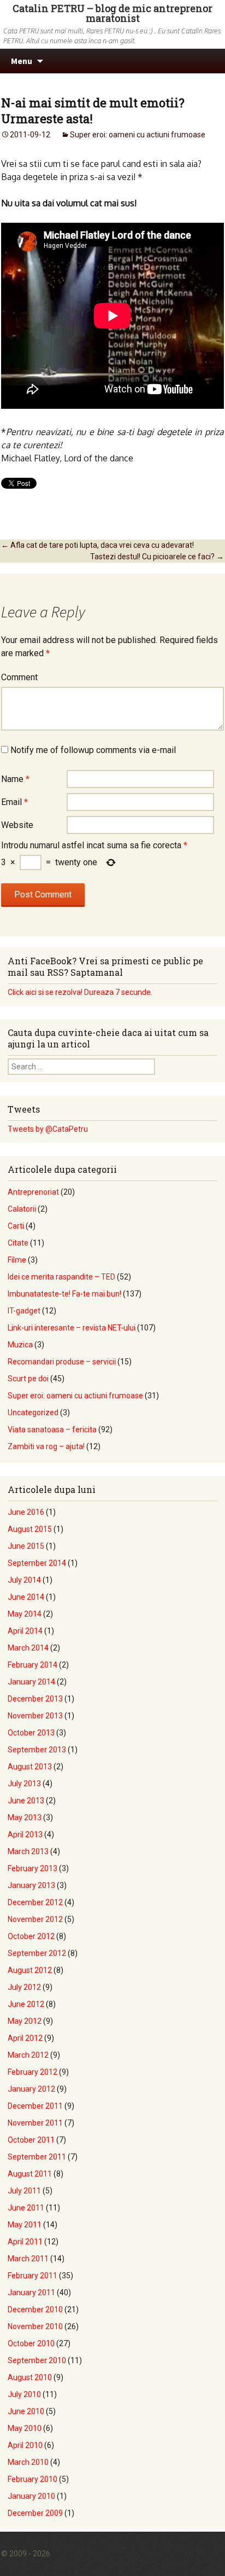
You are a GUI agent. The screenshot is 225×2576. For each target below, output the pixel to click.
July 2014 (24, 1580)
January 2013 (31, 1885)
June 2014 (26, 1597)
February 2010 (32, 2479)
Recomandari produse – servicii (62, 1362)
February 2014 (32, 1665)
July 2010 (24, 2394)
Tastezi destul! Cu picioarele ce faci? (157, 557)
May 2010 (25, 2428)
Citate (18, 1243)
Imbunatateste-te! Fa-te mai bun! (64, 1294)
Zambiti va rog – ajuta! (46, 1446)
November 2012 (35, 1919)
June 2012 (26, 2004)
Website (17, 825)
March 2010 (28, 2462)
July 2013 (24, 1784)
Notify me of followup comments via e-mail (93, 750)
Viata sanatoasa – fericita (52, 1429)
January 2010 (31, 2496)
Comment (19, 677)
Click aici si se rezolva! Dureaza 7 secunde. (80, 992)
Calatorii (22, 1209)
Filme (17, 1260)
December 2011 (35, 2106)
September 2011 (37, 2157)
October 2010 (31, 2343)
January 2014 (31, 1682)
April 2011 (25, 2242)
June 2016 (26, 1512)
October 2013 (31, 1733)
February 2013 (32, 1868)
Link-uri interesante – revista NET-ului (72, 1328)
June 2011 (26, 2208)
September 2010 (37, 2360)
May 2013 (25, 1817)
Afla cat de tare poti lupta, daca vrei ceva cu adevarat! (97, 545)
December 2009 (35, 2513)
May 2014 (25, 1614)
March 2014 (28, 1648)
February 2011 (32, 2276)
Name (15, 779)
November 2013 (35, 1716)
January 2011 (31, 2293)
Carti (16, 1226)
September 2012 (37, 1953)
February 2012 (32, 2072)
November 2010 (35, 2326)
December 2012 (35, 1902)
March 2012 (28, 2055)
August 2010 (30, 2377)
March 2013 (28, 1851)
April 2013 (25, 1834)
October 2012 (31, 1936)
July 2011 (24, 2191)
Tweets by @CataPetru (48, 1129)
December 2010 (35, 2309)
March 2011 (28, 2259)
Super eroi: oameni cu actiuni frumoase (138, 135)
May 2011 (25, 2225)
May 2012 (25, 2021)
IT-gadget (24, 1311)
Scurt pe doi (28, 1379)
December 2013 (35, 1699)
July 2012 (24, 1987)
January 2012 (31, 2089)
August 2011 (30, 2174)
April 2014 (25, 1631)
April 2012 (25, 2038)
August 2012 (30, 1970)
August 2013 (30, 1767)
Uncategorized (33, 1413)
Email (14, 802)
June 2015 (26, 1546)
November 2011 (35, 2123)
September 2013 (37, 1750)
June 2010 (26, 2411)
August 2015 (30, 1529)
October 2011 (31, 2140)
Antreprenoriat (33, 1192)
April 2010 (25, 2445)
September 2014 (37, 1563)
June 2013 (26, 1801)
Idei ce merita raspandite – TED (61, 1277)
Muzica (20, 1345)
